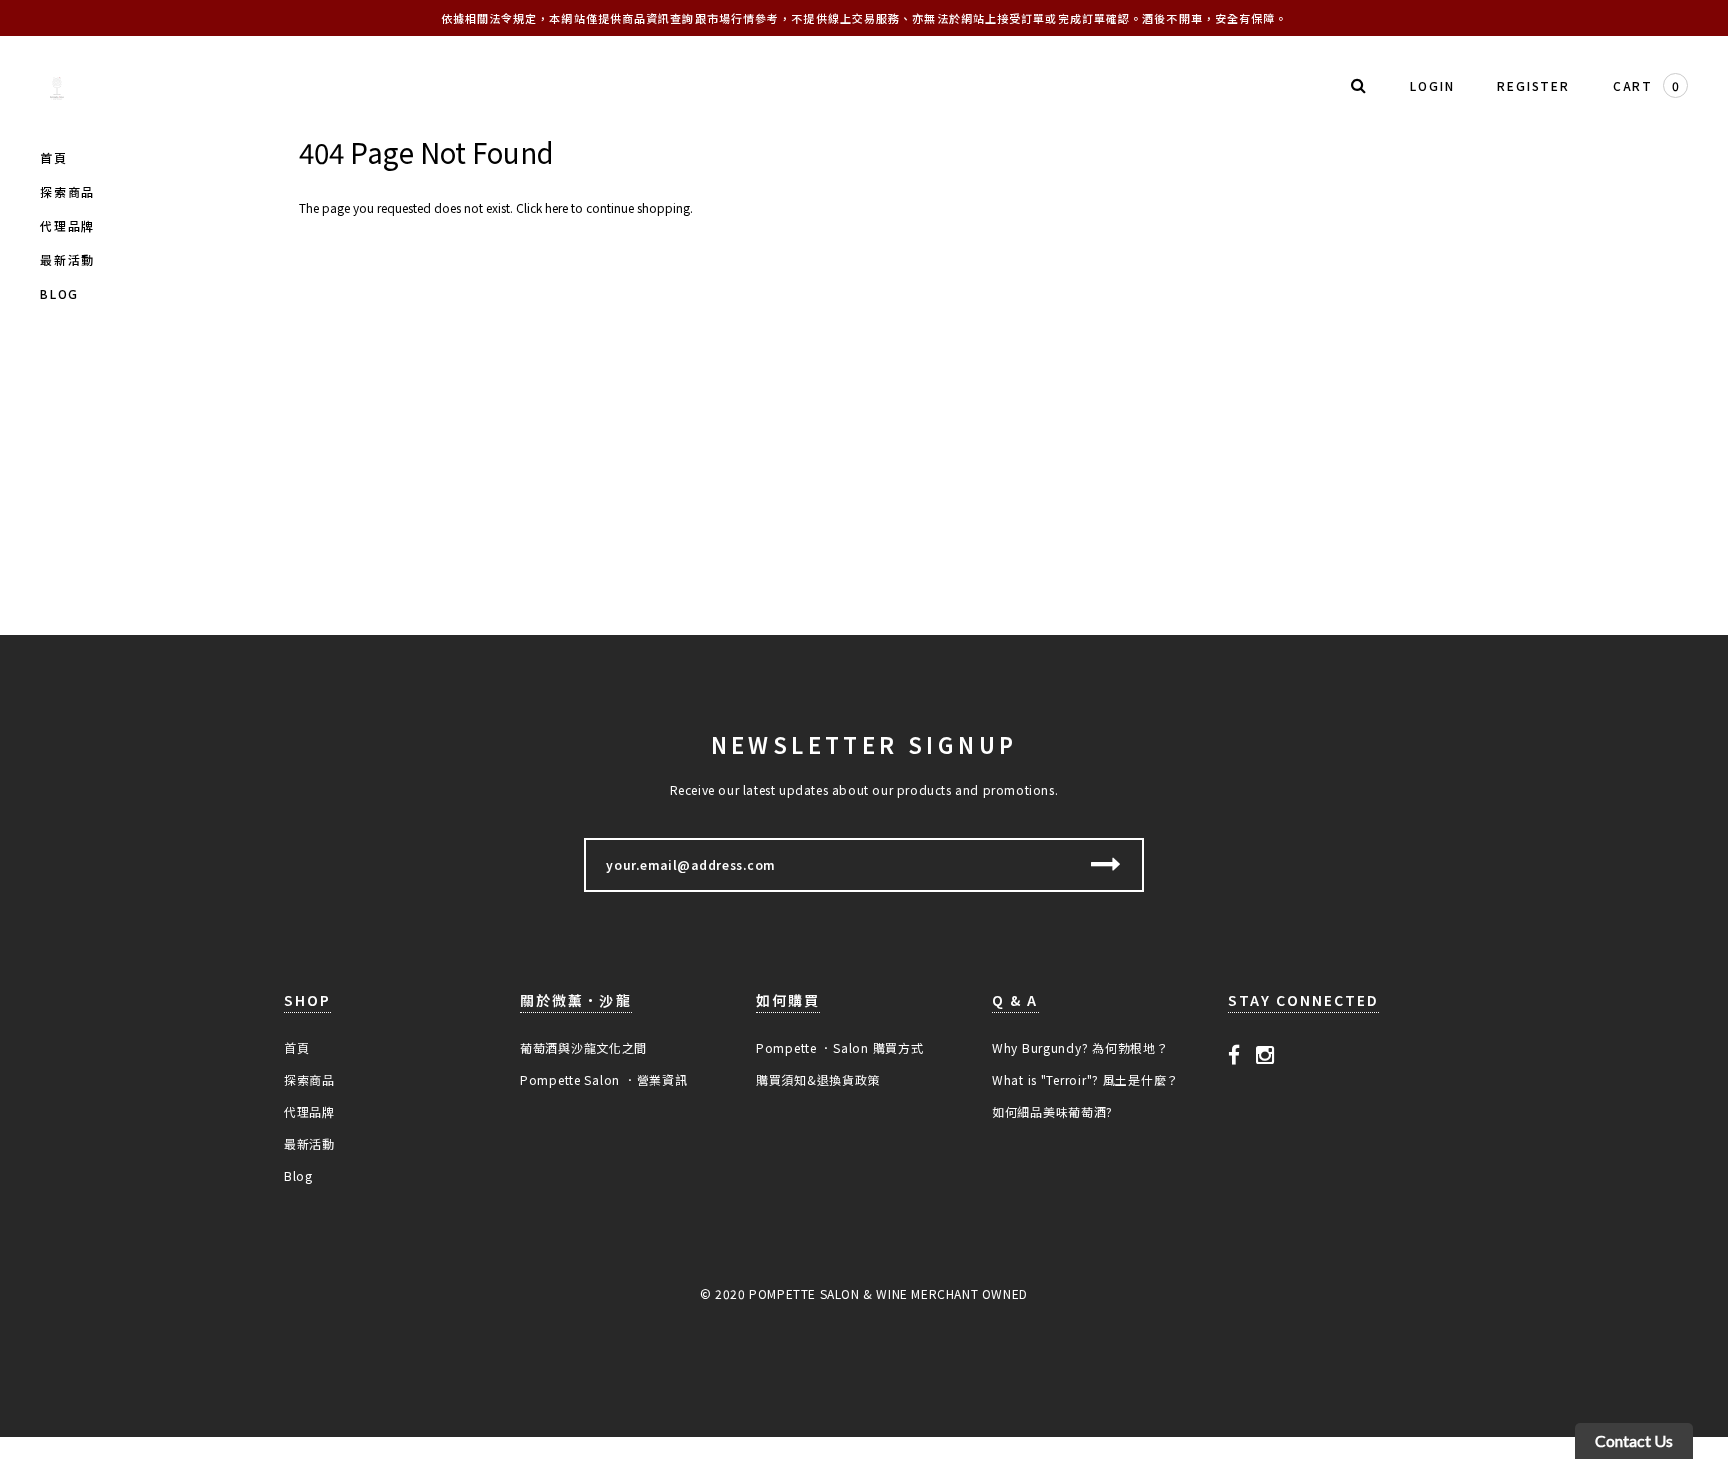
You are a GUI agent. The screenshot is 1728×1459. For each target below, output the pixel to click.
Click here (543, 207)
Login (1432, 85)
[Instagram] (1265, 1054)
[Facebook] (1234, 1054)
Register (1533, 85)
